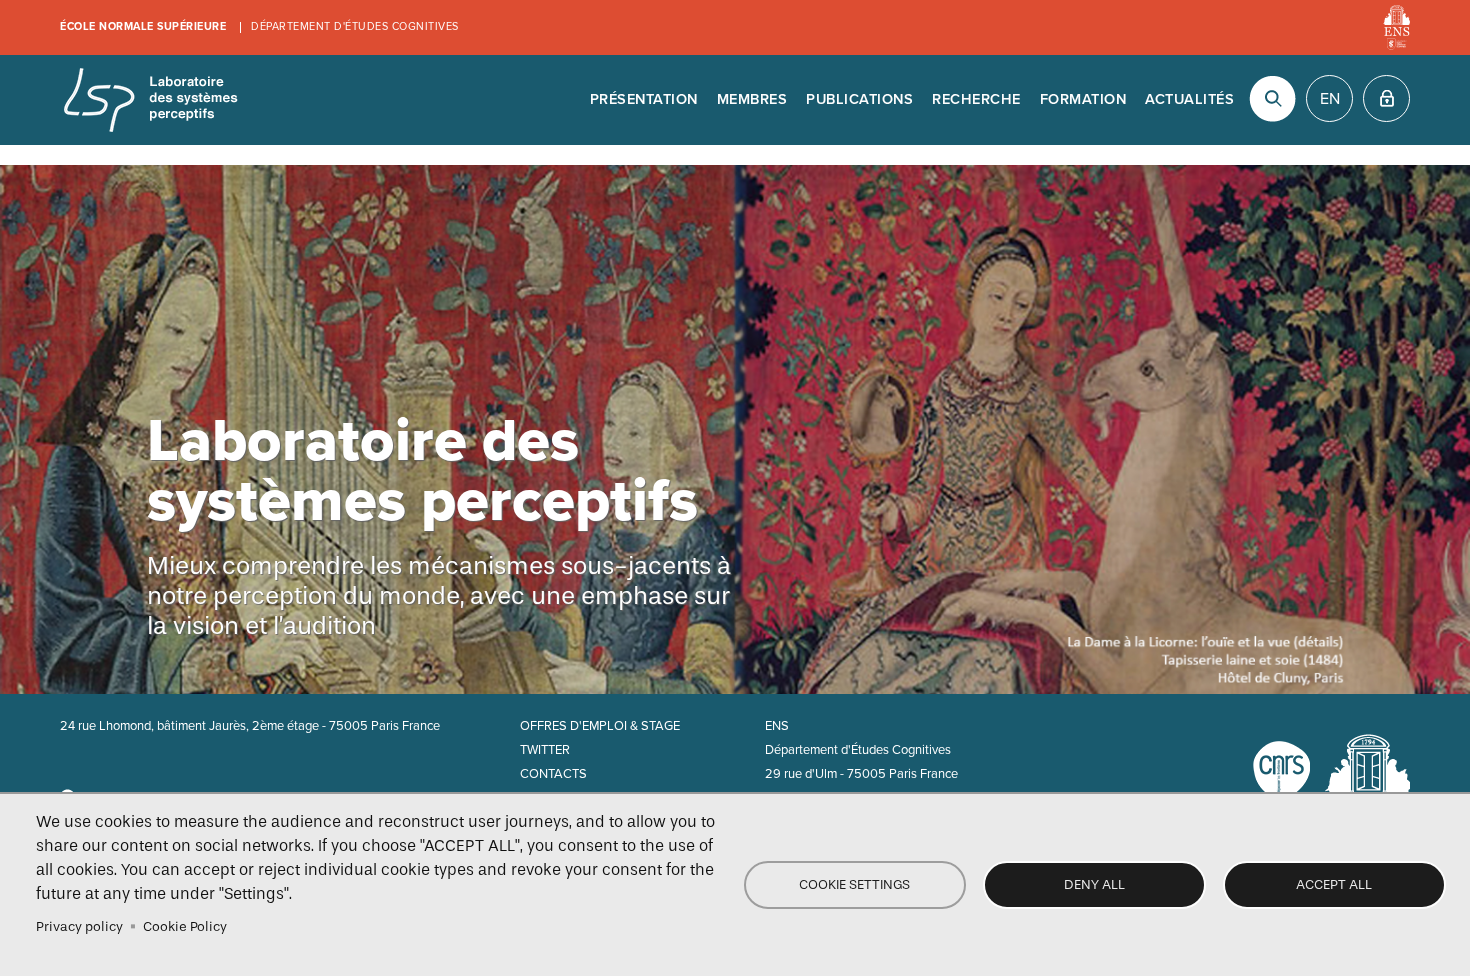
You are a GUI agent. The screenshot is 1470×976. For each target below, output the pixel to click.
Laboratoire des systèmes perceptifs (150, 100)
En (1330, 99)
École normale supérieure (143, 26)
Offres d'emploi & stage (600, 726)
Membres (752, 99)
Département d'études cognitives (355, 26)
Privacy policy (79, 926)
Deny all (1094, 884)
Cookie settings (854, 884)
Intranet (1386, 98)
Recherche (976, 99)
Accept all (1334, 884)
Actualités (1189, 99)
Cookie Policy (185, 926)
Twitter (545, 750)
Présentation (644, 99)
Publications (859, 99)
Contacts (553, 774)
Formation (1083, 99)
